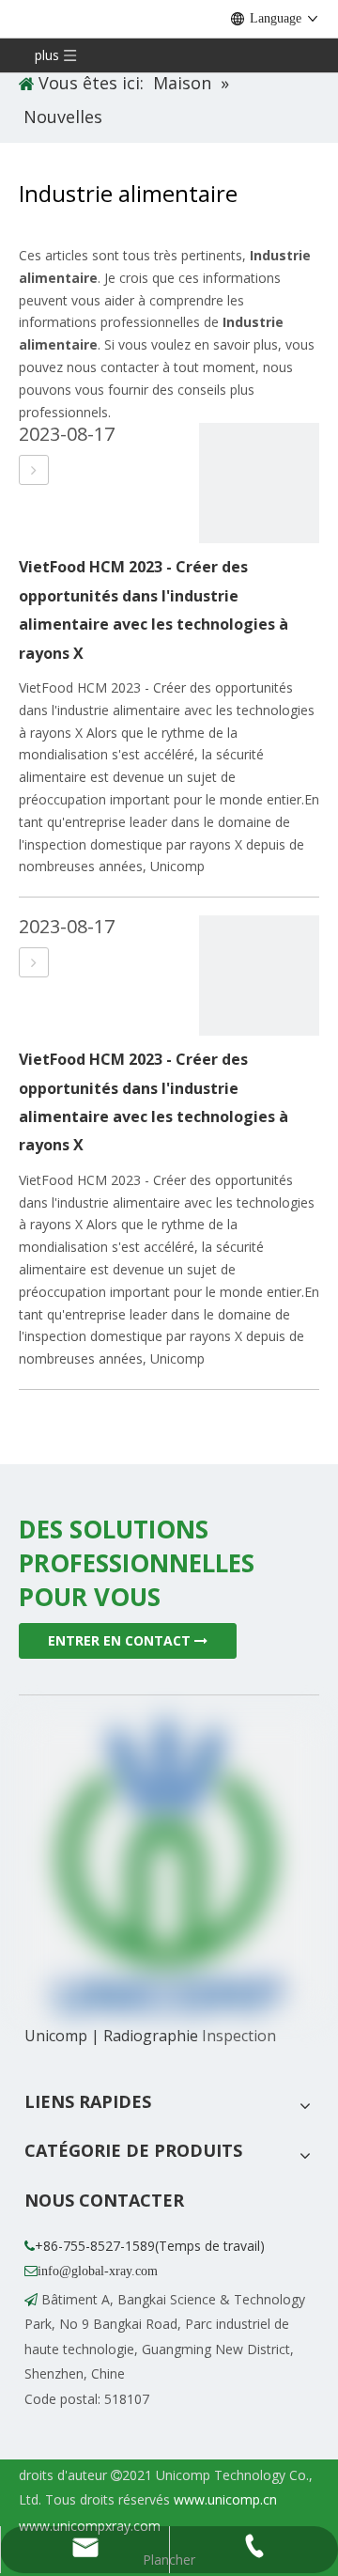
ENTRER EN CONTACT (121, 1640)
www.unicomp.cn (225, 2499)
